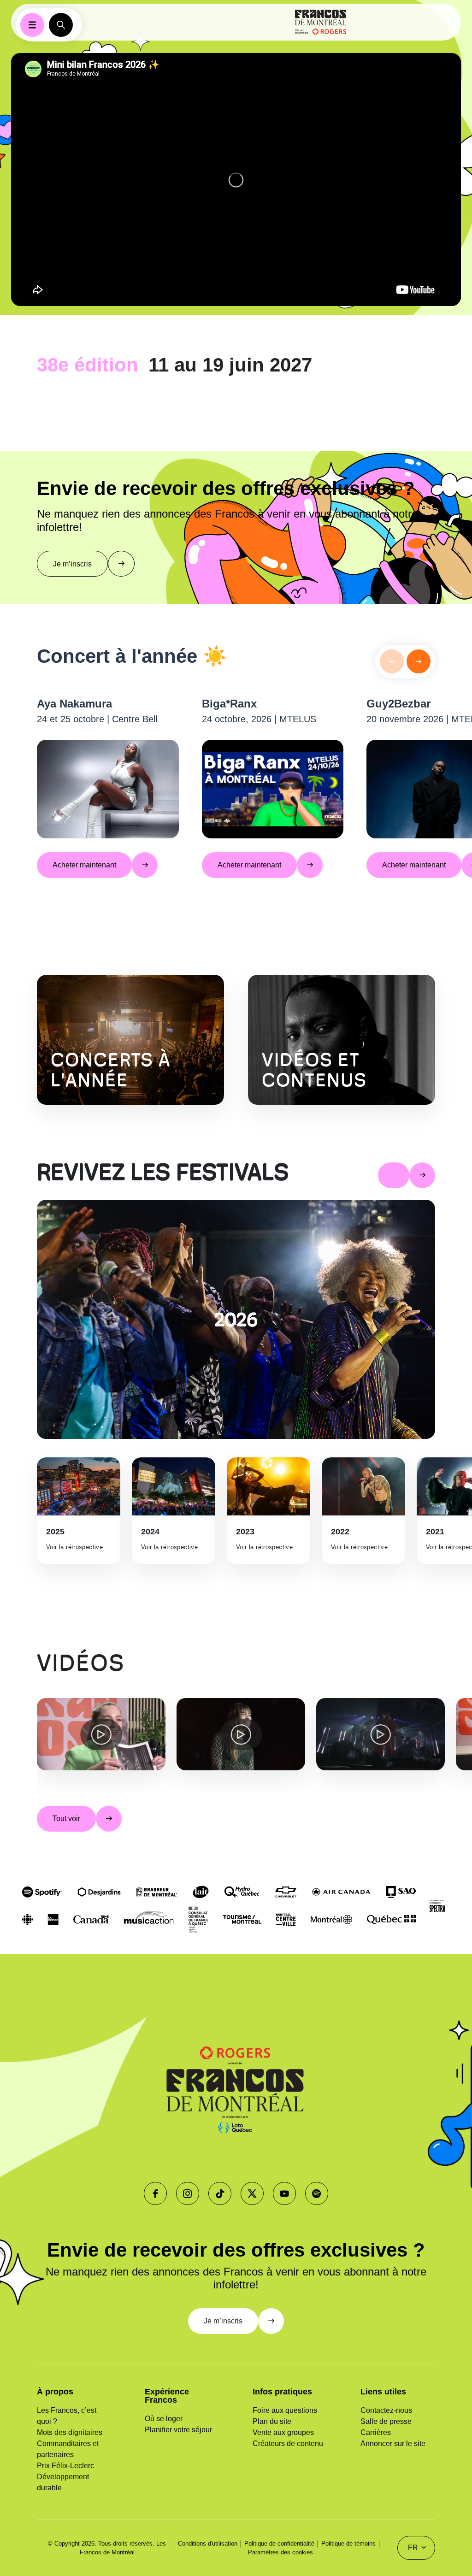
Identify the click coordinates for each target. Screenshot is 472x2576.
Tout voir (66, 1819)
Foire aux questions (285, 2410)
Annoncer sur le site (393, 2443)
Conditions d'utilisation (208, 2544)
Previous (30, 1745)
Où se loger (164, 2419)
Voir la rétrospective (74, 1547)
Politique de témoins (348, 2544)
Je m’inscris (72, 564)
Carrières (376, 2432)
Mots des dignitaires (70, 2432)
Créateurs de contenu (288, 2443)
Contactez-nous (386, 2410)
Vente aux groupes (283, 2432)
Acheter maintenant (84, 865)
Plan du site (272, 2421)
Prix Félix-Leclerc (65, 2466)
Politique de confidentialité (279, 2544)
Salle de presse (386, 2421)
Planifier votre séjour (178, 2430)
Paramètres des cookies (280, 2552)
